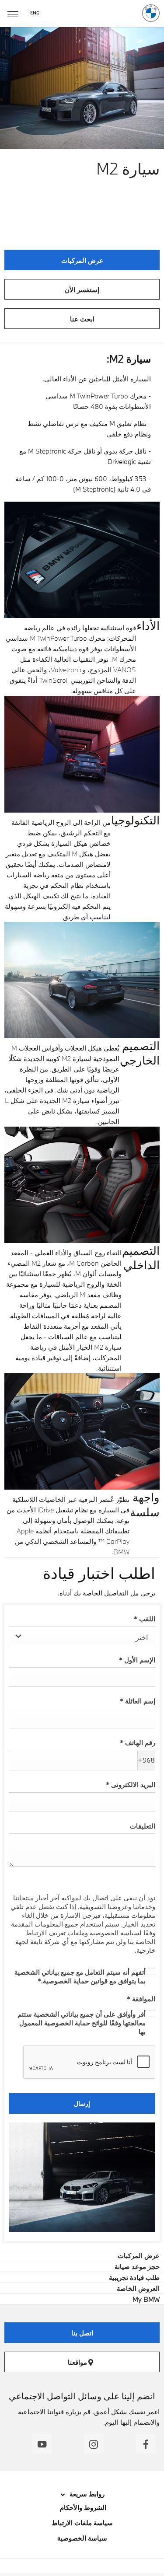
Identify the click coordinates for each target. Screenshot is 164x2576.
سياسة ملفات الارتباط (82, 2523)
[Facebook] (145, 2444)
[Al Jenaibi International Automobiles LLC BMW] (151, 13)
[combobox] (82, 1636)
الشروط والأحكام (82, 2507)
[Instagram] (94, 2444)
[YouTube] (42, 2444)
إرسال (82, 2103)
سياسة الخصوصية (82, 2538)
